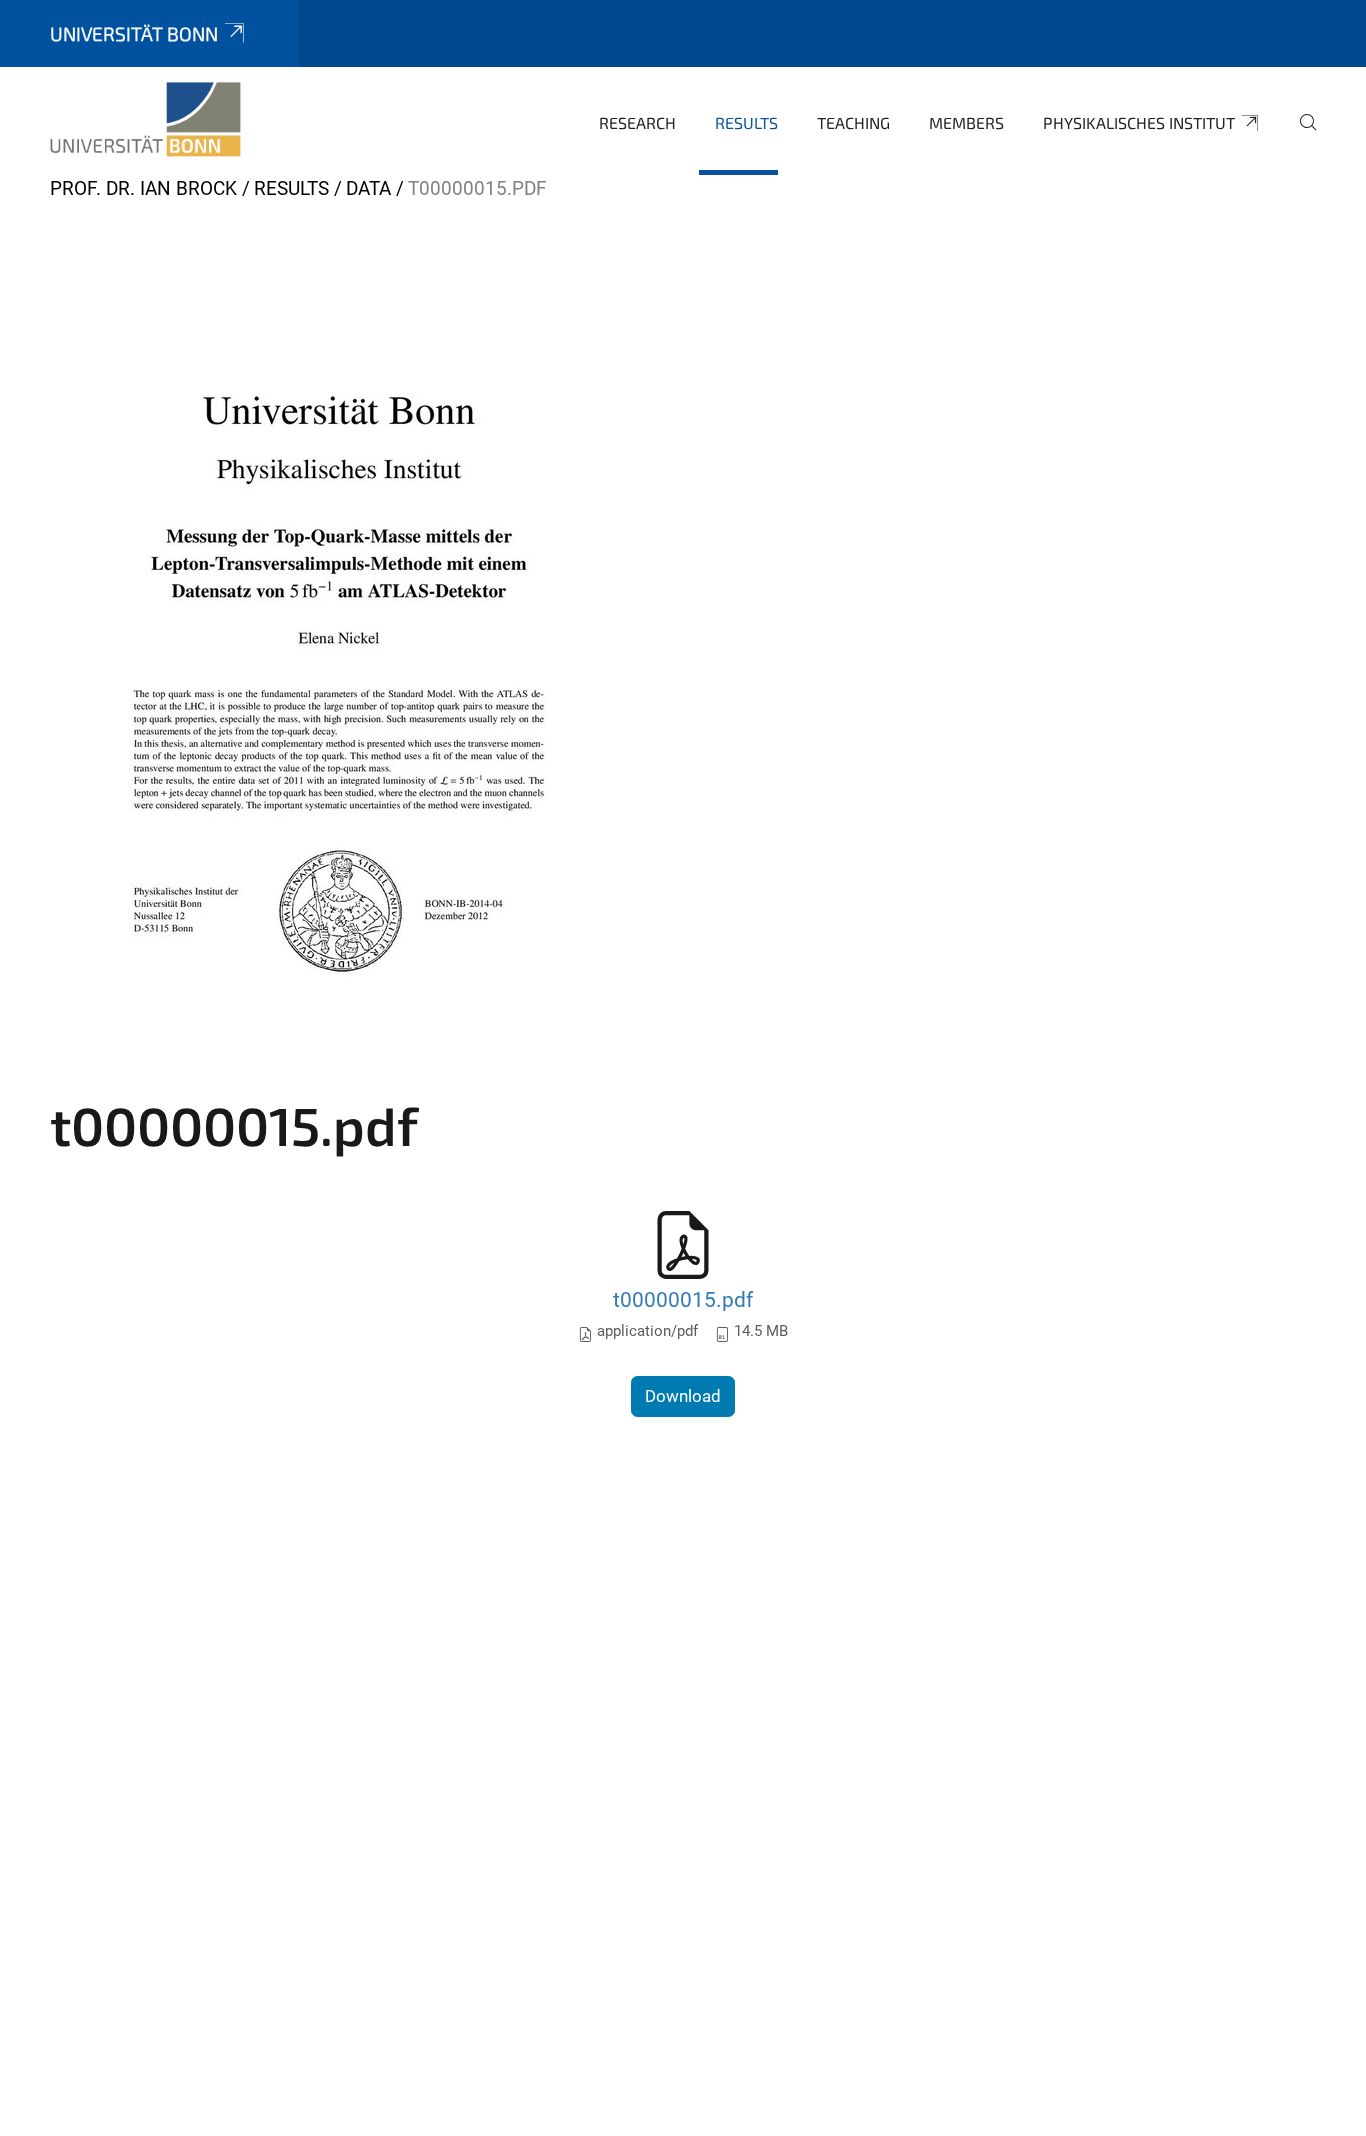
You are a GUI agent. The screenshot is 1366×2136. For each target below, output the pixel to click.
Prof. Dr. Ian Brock (143, 188)
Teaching (853, 122)
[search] (1300, 136)
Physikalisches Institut (1139, 122)
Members (966, 122)
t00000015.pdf (683, 1299)
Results (746, 122)
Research (637, 122)
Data (368, 188)
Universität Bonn (134, 33)
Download (683, 1396)
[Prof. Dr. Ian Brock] (145, 120)
